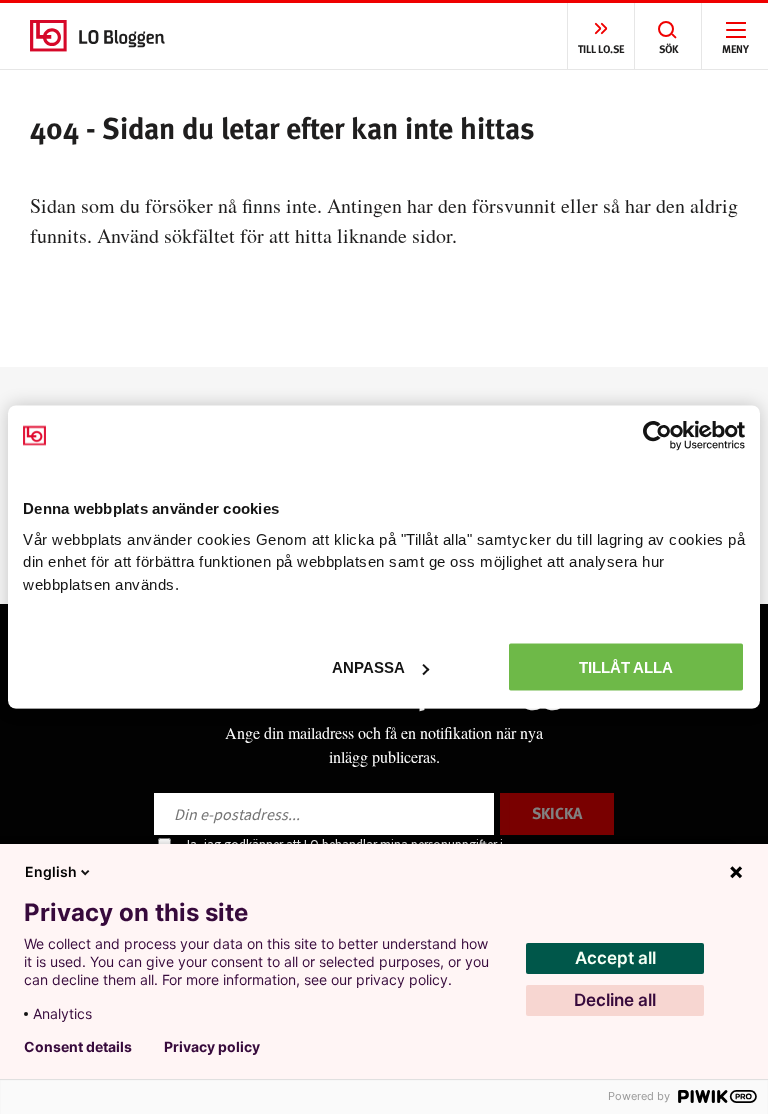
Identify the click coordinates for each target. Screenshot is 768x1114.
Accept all (615, 958)
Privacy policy (212, 1047)
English (51, 871)
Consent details (78, 1047)
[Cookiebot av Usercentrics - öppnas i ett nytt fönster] (657, 436)
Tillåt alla (626, 667)
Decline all (615, 1000)
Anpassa (368, 667)
